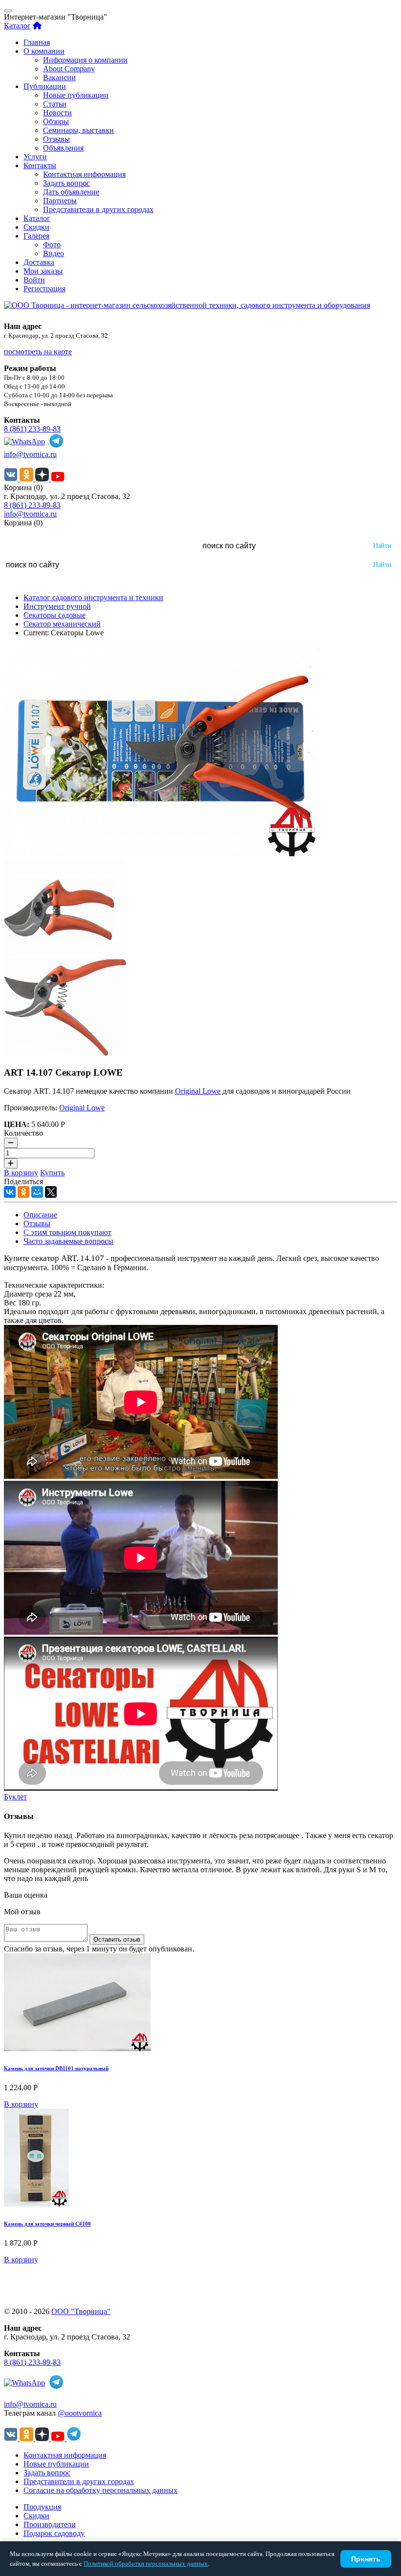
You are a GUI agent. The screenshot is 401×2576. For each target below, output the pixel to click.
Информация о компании (85, 60)
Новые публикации (76, 95)
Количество (23, 1133)
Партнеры (60, 201)
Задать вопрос (67, 183)
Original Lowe (198, 1091)
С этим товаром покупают (67, 1232)
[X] (51, 1192)
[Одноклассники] (23, 1192)
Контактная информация (84, 174)
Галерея (36, 236)
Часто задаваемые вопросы (68, 1241)
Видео (54, 253)
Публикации (45, 86)
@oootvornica (80, 2413)
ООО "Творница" (81, 2311)
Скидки (36, 227)
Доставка (39, 262)
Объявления (63, 148)
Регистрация (45, 289)
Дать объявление (71, 192)
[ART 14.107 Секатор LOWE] (163, 854)
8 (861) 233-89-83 (32, 429)
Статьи (55, 104)
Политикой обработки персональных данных (146, 2564)
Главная (37, 42)
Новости (57, 113)
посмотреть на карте (38, 352)
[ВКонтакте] (10, 1192)
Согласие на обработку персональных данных (100, 2490)
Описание (40, 1215)
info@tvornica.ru (30, 454)
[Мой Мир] (37, 1192)
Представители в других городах (98, 209)
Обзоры (56, 121)
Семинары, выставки (78, 130)
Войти (34, 280)
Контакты (40, 165)
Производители (50, 2524)
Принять (366, 2559)
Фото (52, 245)
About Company (69, 69)
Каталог (17, 26)
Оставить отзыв (117, 1939)
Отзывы (56, 139)
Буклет (15, 1797)
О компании (44, 51)
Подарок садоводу (54, 2533)
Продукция (42, 2507)
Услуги (35, 157)
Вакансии (59, 77)
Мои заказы (43, 271)
